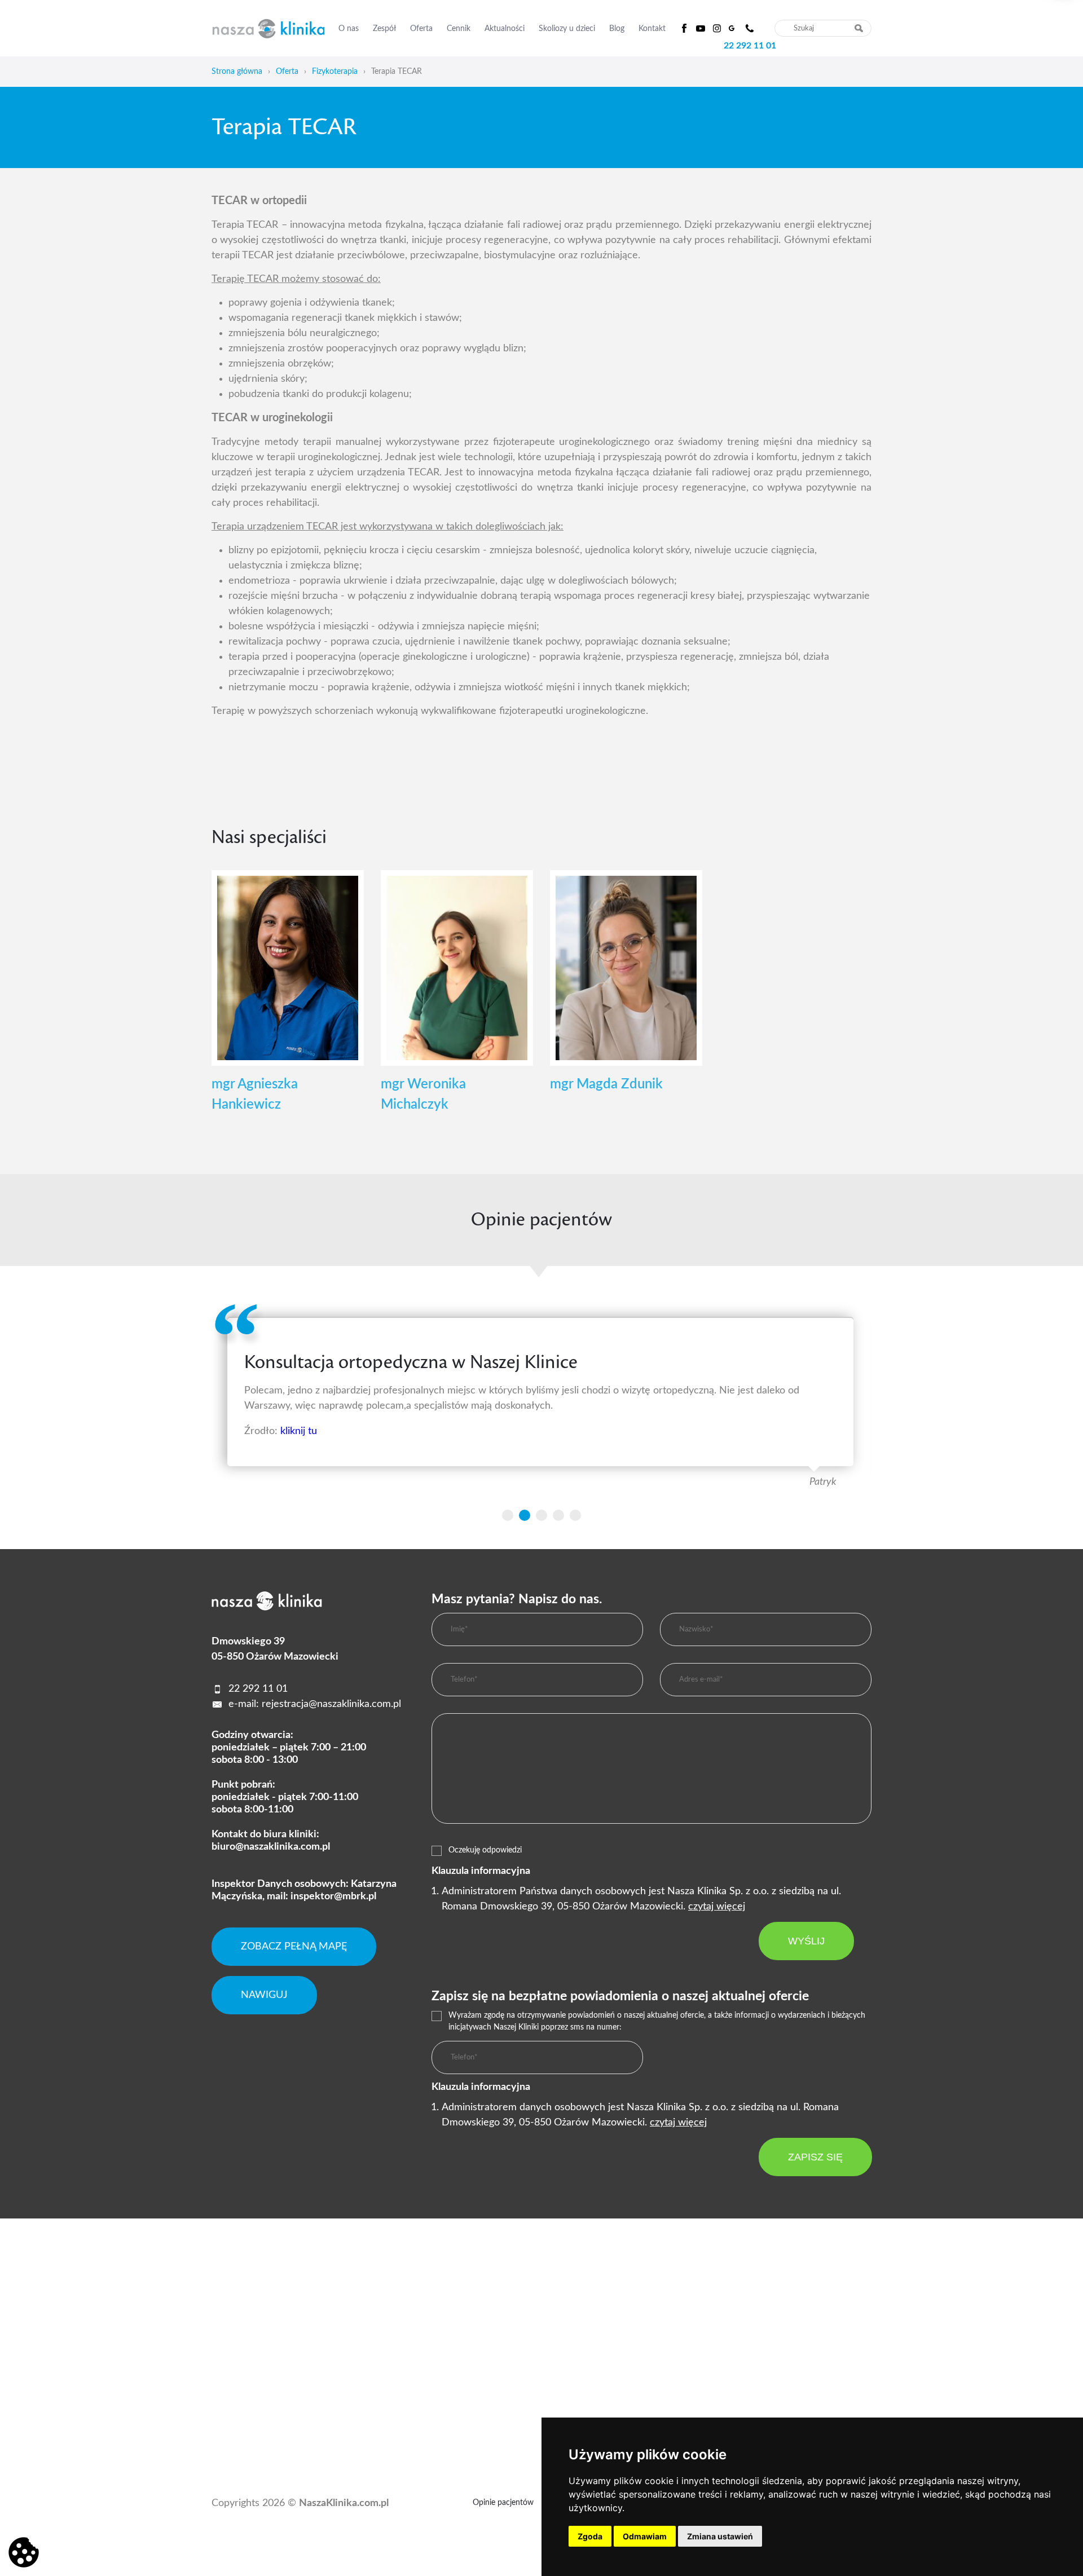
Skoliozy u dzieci (567, 29)
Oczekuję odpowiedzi (485, 1850)
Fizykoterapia (335, 72)
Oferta (421, 29)
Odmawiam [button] (645, 2536)
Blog (617, 29)
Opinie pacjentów (503, 2503)
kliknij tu (299, 1431)
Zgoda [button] (590, 2536)
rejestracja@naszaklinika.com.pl (331, 1704)
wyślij (806, 1941)
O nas (349, 29)
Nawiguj (264, 1995)
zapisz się (815, 2157)
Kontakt (652, 29)
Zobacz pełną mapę (294, 1947)
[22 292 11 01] (750, 28)
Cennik (459, 29)
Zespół (384, 29)
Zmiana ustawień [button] (720, 2536)
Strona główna (237, 72)
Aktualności (505, 29)
